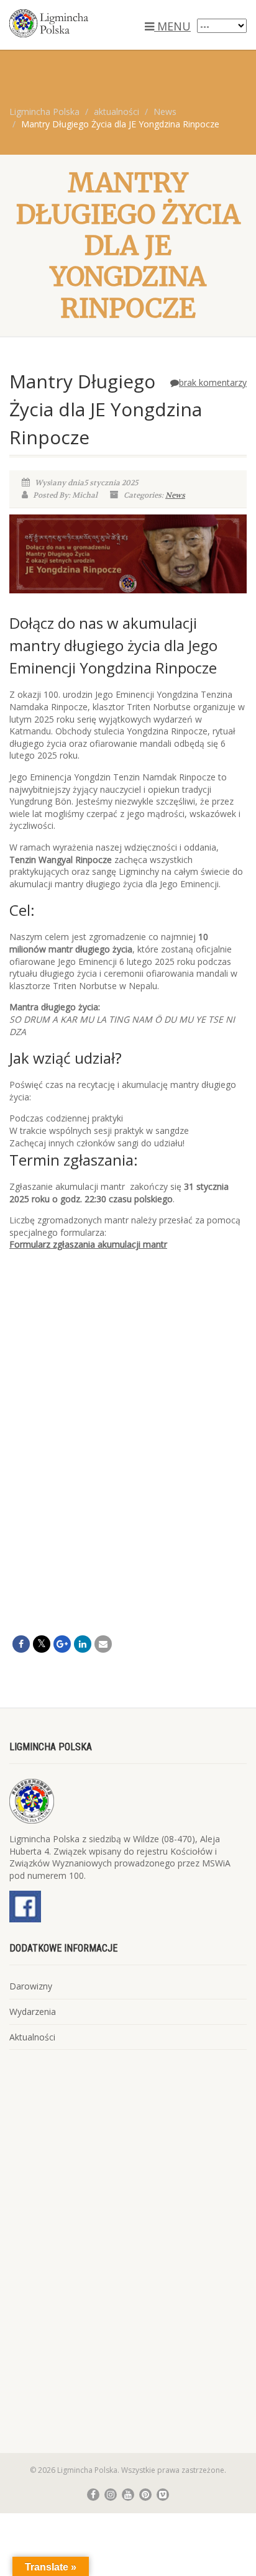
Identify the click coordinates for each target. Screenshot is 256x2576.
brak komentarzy (213, 382)
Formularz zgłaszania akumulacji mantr (88, 1244)
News (175, 495)
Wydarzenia (33, 2012)
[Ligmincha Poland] (85, 23)
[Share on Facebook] (21, 1644)
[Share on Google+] (62, 1644)
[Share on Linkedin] (83, 1644)
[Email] (103, 1644)
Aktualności (32, 2037)
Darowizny (31, 1986)
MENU (172, 26)
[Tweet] (42, 1644)
